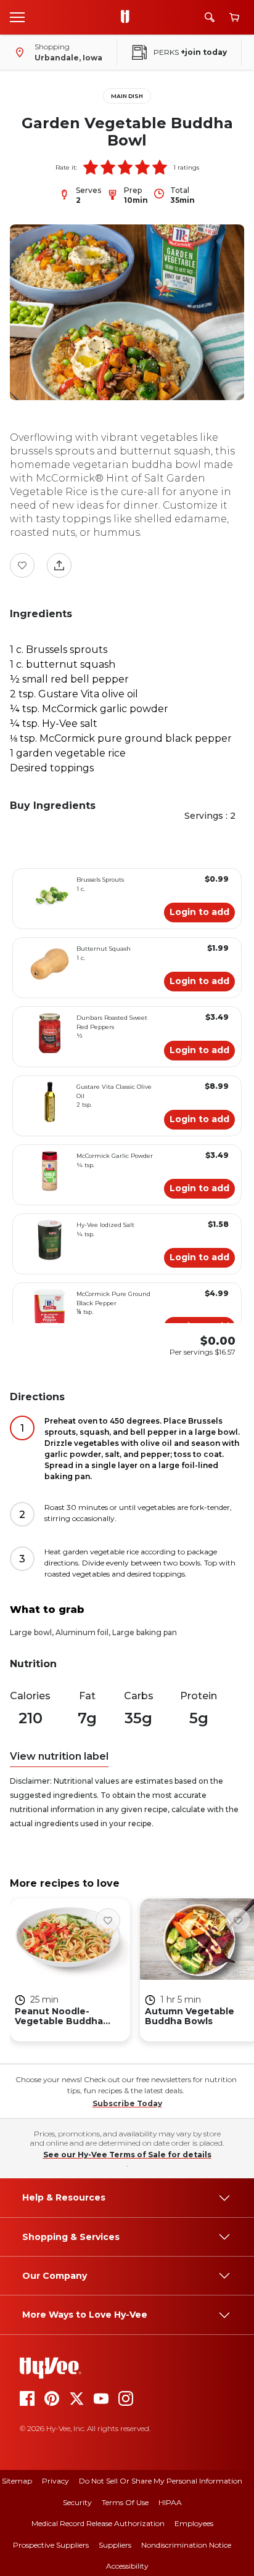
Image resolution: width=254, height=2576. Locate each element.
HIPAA (170, 2502)
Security (77, 2502)
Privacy (55, 2481)
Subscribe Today (127, 2103)
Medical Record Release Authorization (98, 2523)
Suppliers (115, 2545)
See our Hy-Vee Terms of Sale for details (127, 2155)
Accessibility (127, 2566)
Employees (194, 2523)
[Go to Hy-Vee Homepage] (128, 17)
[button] (91, 167)
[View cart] (234, 18)
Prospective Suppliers (51, 2545)
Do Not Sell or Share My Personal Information (161, 2481)
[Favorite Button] (22, 565)
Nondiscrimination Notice (186, 2545)
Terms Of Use (125, 2502)
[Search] (210, 17)
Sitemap (17, 2481)
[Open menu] (17, 17)
